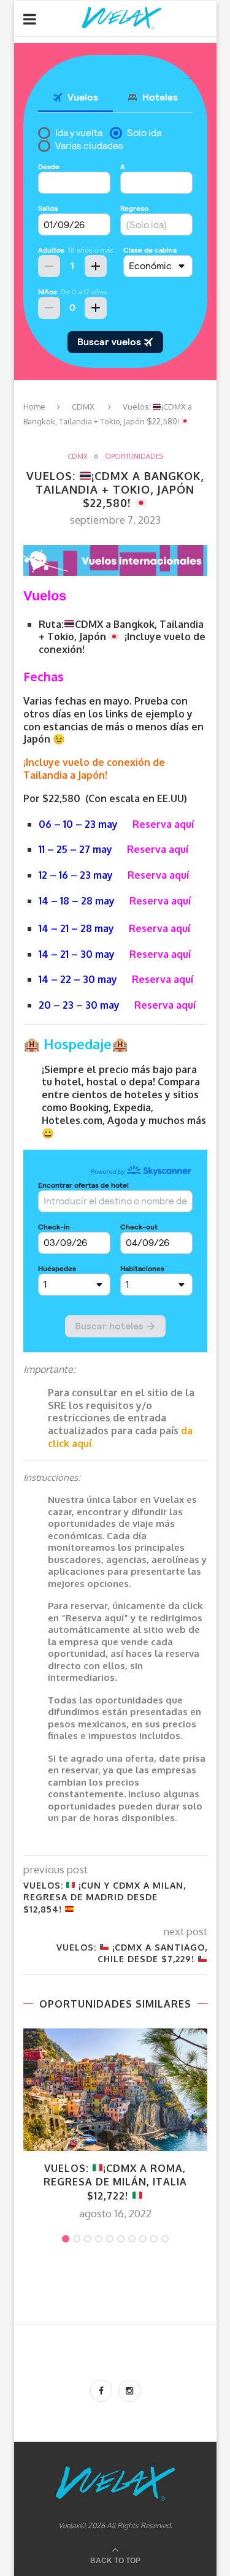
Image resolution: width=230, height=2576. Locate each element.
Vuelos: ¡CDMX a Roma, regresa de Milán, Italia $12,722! (115, 2182)
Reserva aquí (163, 824)
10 (165, 2239)
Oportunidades (134, 457)
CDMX (83, 407)
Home (34, 407)
